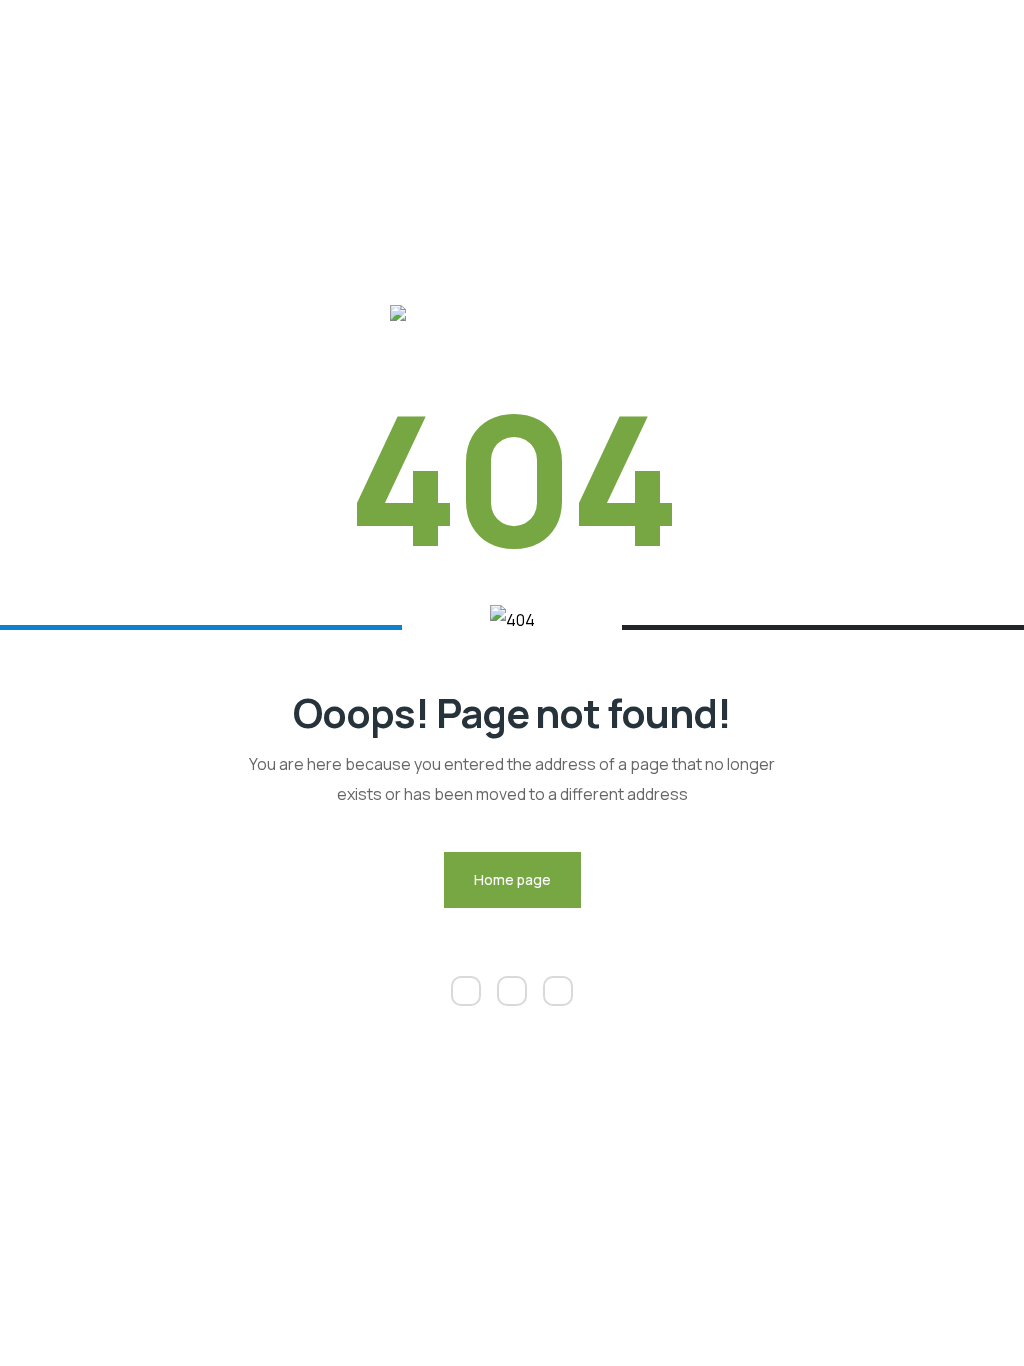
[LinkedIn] (466, 991)
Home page (512, 879)
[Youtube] (558, 991)
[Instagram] (512, 991)
